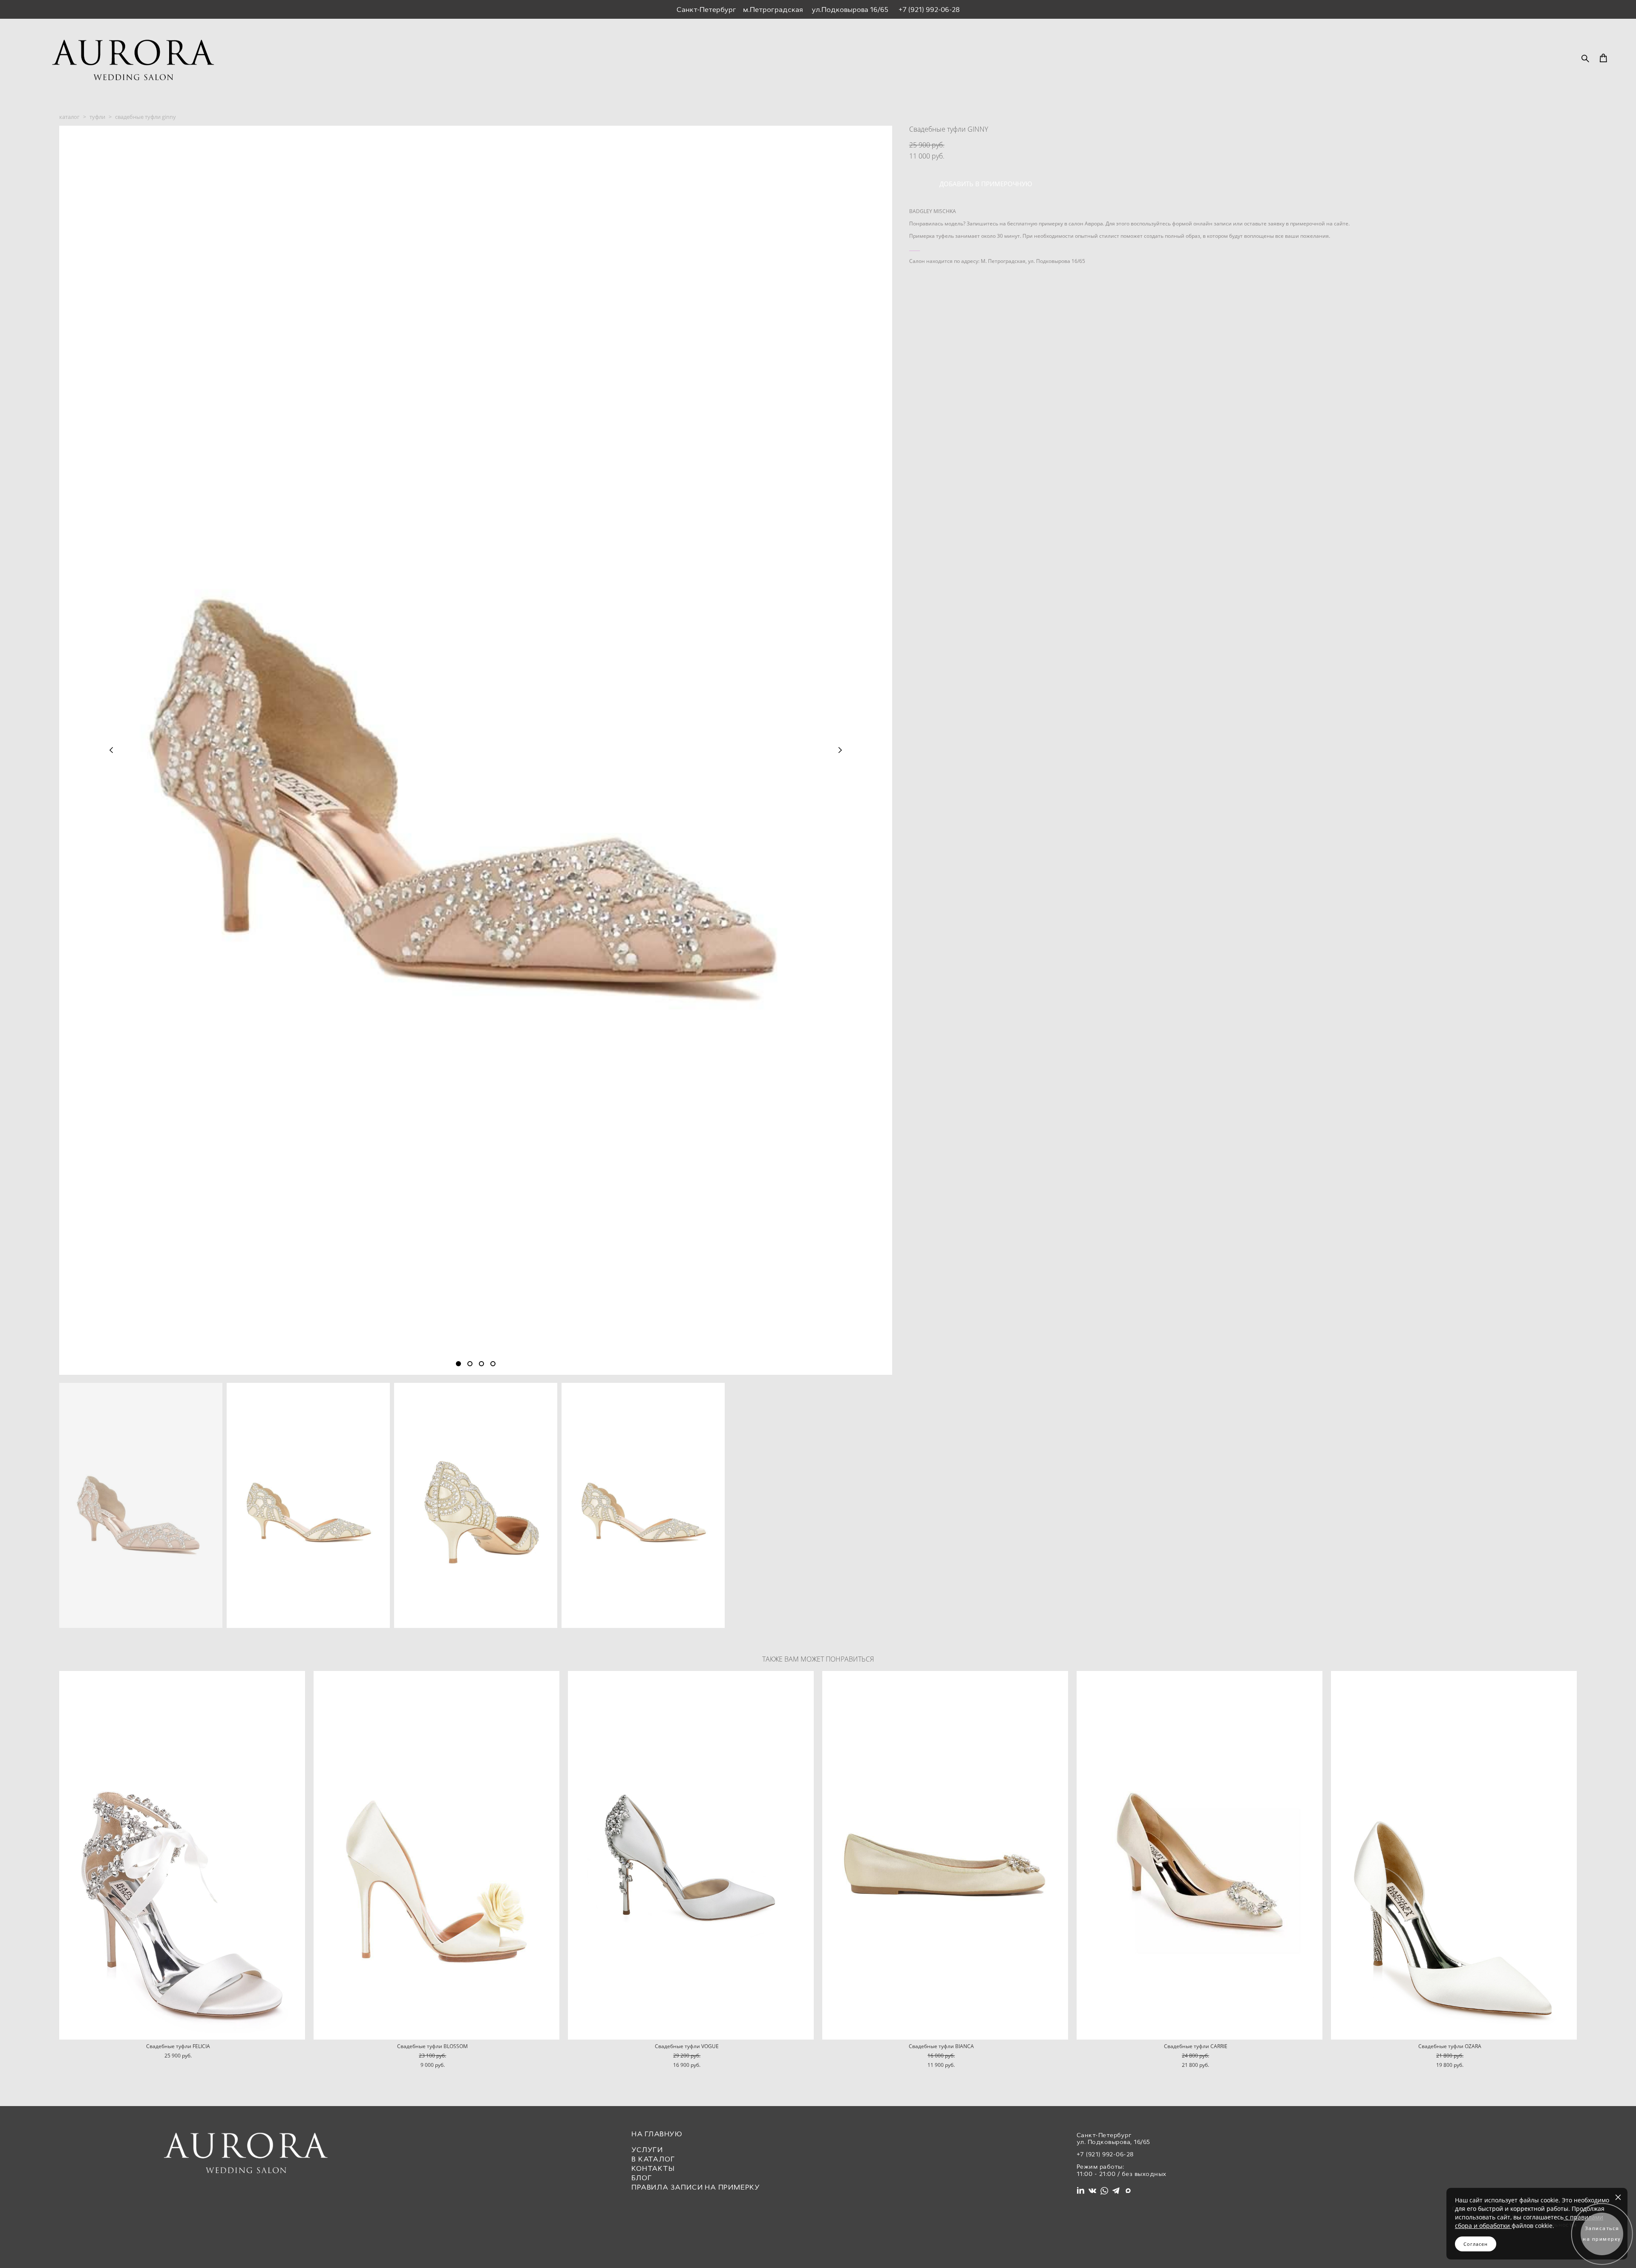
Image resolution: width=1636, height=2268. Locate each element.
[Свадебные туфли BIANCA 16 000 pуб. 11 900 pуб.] (945, 1855)
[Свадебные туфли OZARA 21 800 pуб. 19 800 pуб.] (1454, 1855)
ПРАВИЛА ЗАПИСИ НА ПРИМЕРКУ (696, 2187)
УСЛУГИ (647, 2150)
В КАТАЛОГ (653, 2159)
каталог (69, 117)
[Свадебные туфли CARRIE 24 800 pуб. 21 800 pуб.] (1200, 1855)
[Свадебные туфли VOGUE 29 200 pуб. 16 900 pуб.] (691, 1855)
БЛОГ (642, 2178)
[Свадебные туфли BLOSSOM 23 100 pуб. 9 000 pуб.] (436, 1855)
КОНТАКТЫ (653, 2168)
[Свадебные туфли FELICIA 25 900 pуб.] (182, 1855)
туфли (97, 117)
